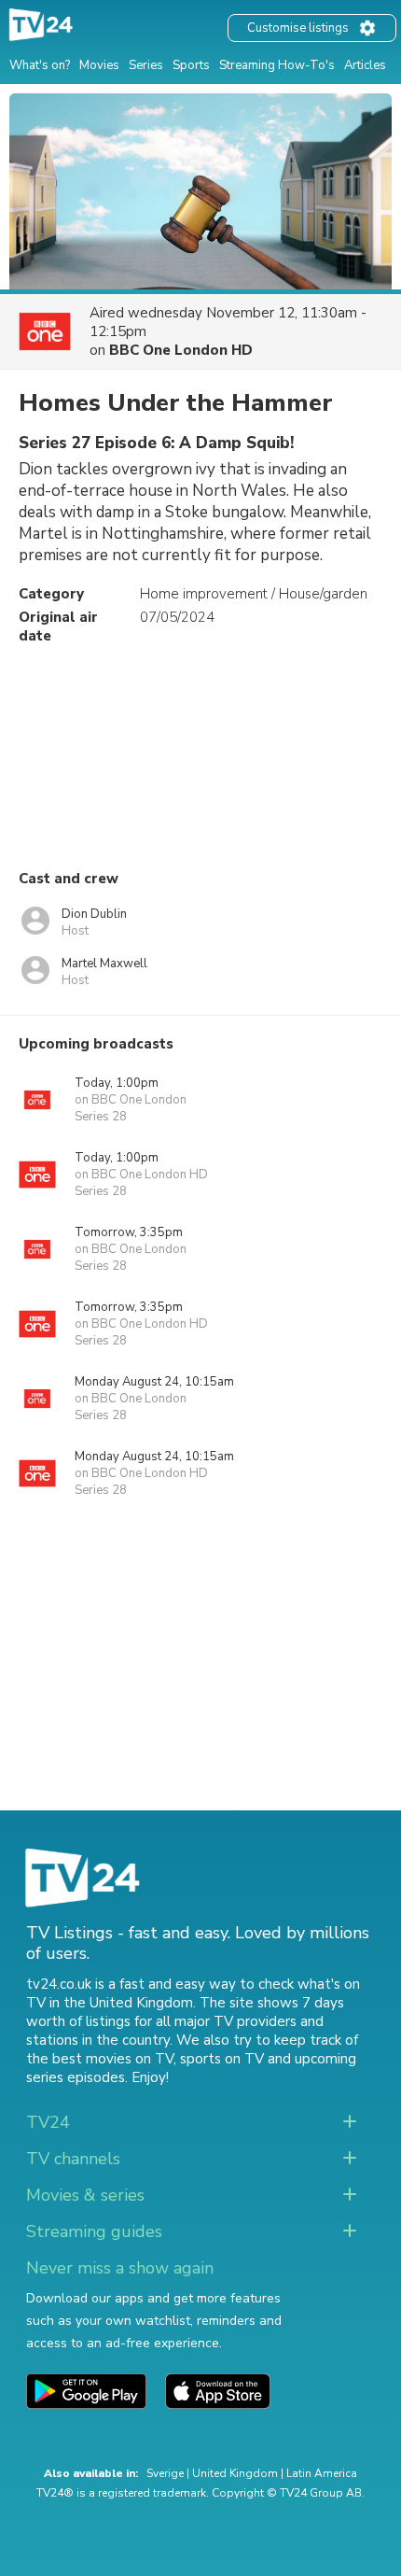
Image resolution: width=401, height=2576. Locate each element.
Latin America (322, 2473)
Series (146, 65)
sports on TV (222, 2059)
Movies (99, 65)
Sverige (165, 2473)
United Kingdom (235, 2473)
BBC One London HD (181, 350)
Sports (191, 65)
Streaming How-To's (277, 65)
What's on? (40, 65)
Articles (365, 65)
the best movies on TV (100, 2059)
